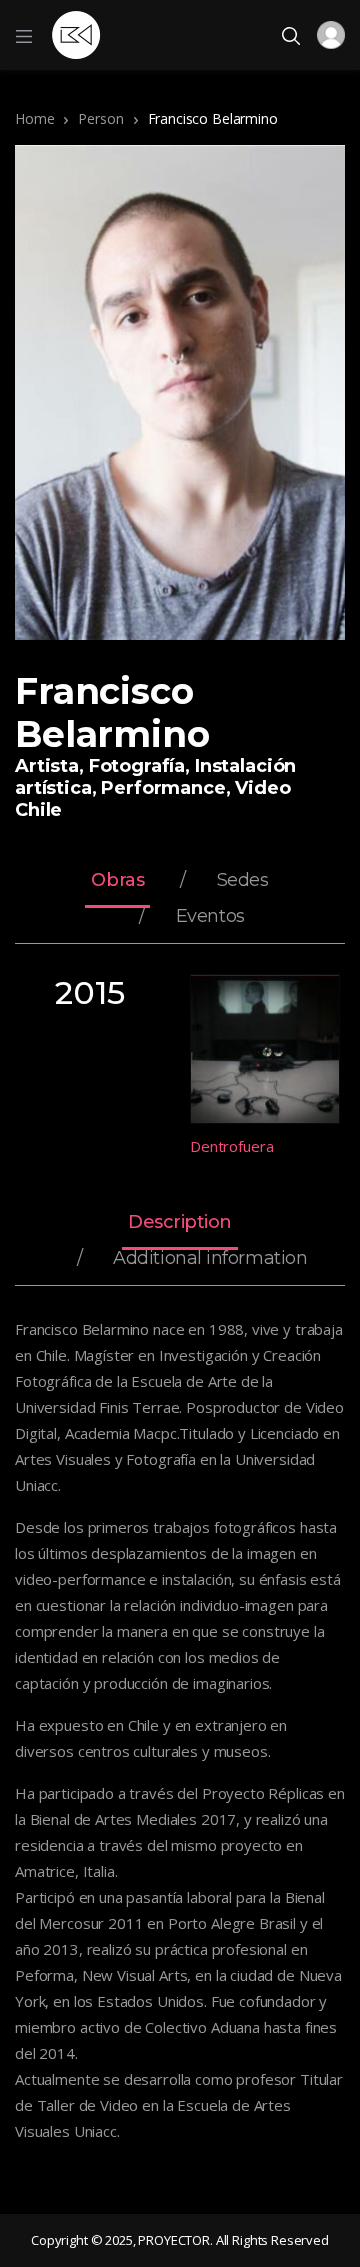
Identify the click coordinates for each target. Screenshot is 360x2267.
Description (180, 1223)
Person (100, 118)
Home (34, 118)
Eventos (210, 917)
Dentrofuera (231, 1146)
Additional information (210, 1259)
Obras (117, 881)
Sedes (243, 881)
